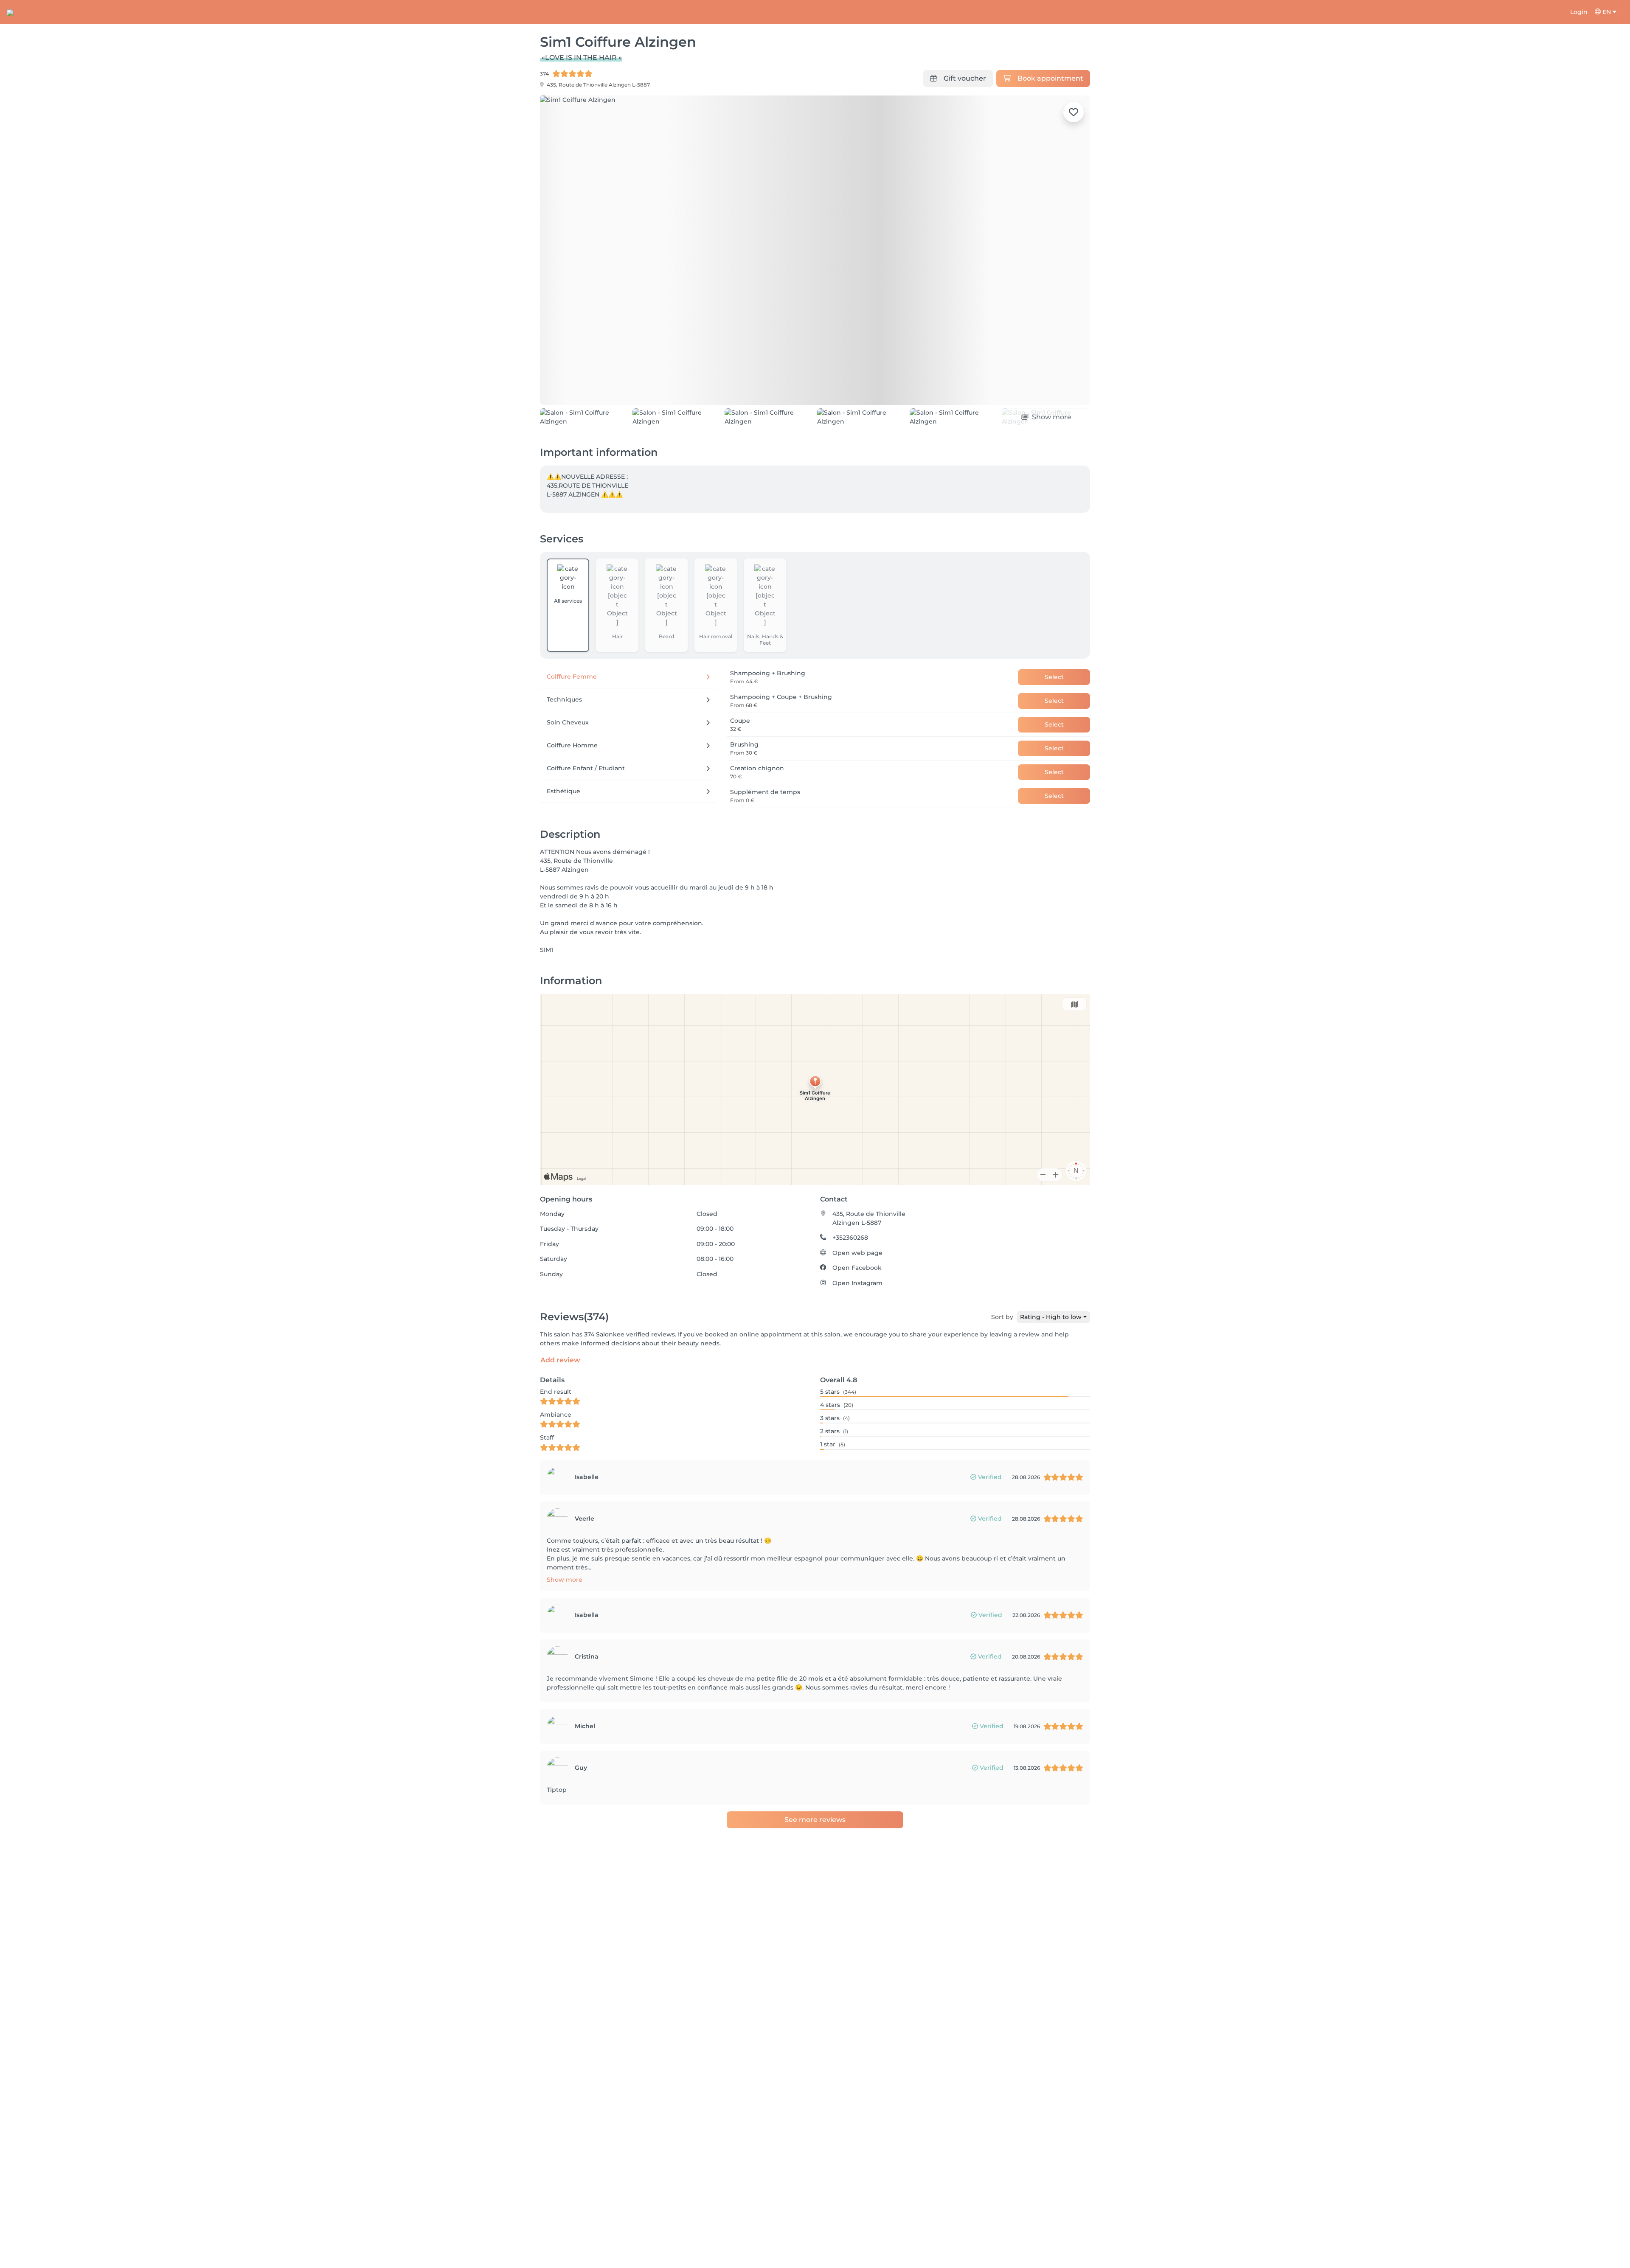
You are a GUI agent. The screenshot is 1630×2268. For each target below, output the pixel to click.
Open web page (857, 1301)
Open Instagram (857, 1331)
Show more (565, 1628)
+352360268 (850, 1286)
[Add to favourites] (1074, 112)
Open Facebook (857, 1316)
